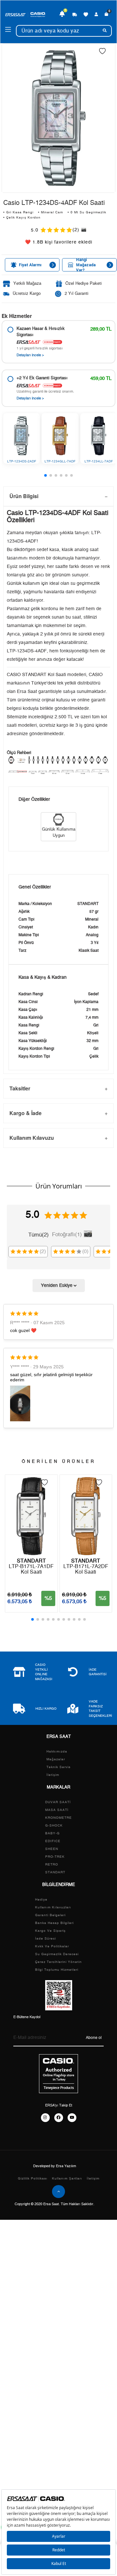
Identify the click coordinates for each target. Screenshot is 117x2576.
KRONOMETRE (58, 1818)
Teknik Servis (58, 1767)
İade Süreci (45, 1939)
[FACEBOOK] (59, 2118)
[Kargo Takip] (75, 14)
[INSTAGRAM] (45, 2118)
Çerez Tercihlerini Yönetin (58, 1962)
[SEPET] (106, 14)
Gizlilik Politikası (33, 2179)
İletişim (53, 1775)
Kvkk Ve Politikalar (52, 1946)
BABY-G (52, 1833)
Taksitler (20, 1088)
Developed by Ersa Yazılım (55, 2166)
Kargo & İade (26, 1113)
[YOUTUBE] (72, 2118)
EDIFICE (53, 1841)
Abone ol (94, 2038)
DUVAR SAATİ (58, 1802)
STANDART (55, 1872)
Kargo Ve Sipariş (50, 1931)
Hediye (41, 1900)
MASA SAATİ (57, 1810)
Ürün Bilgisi (24, 496)
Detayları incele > (30, 355)
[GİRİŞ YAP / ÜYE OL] (96, 14)
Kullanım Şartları (67, 2179)
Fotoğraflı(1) (67, 1234)
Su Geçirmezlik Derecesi (57, 1954)
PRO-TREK (55, 1857)
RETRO (52, 1865)
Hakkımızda (57, 1752)
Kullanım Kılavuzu (32, 1138)
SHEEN (52, 1849)
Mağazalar (56, 1759)
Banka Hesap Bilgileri (54, 1923)
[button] (45, 475)
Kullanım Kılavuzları (53, 1907)
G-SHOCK (54, 1826)
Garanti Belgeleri (50, 1915)
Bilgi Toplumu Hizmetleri (57, 1970)
